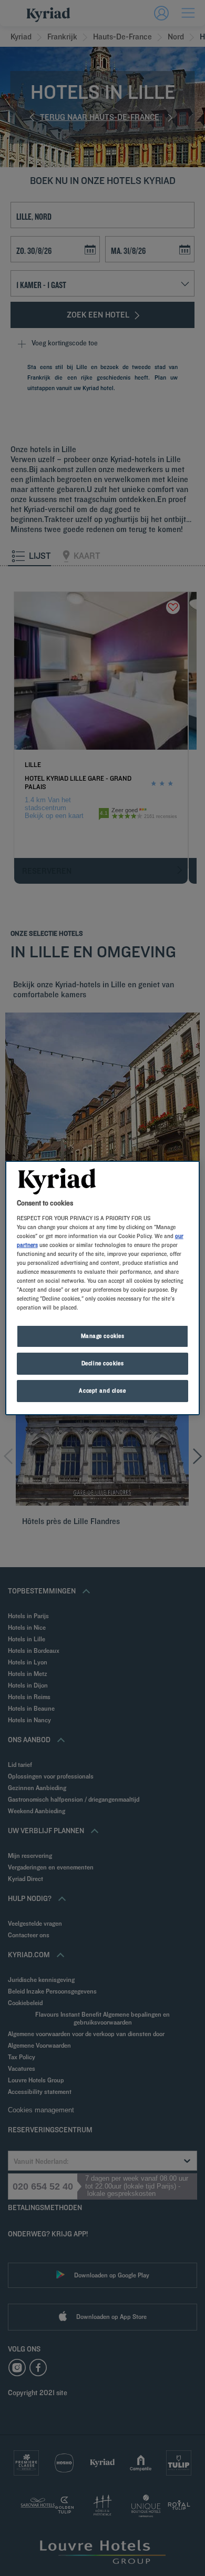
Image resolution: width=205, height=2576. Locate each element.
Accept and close (102, 1391)
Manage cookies (103, 1336)
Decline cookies (103, 1363)
